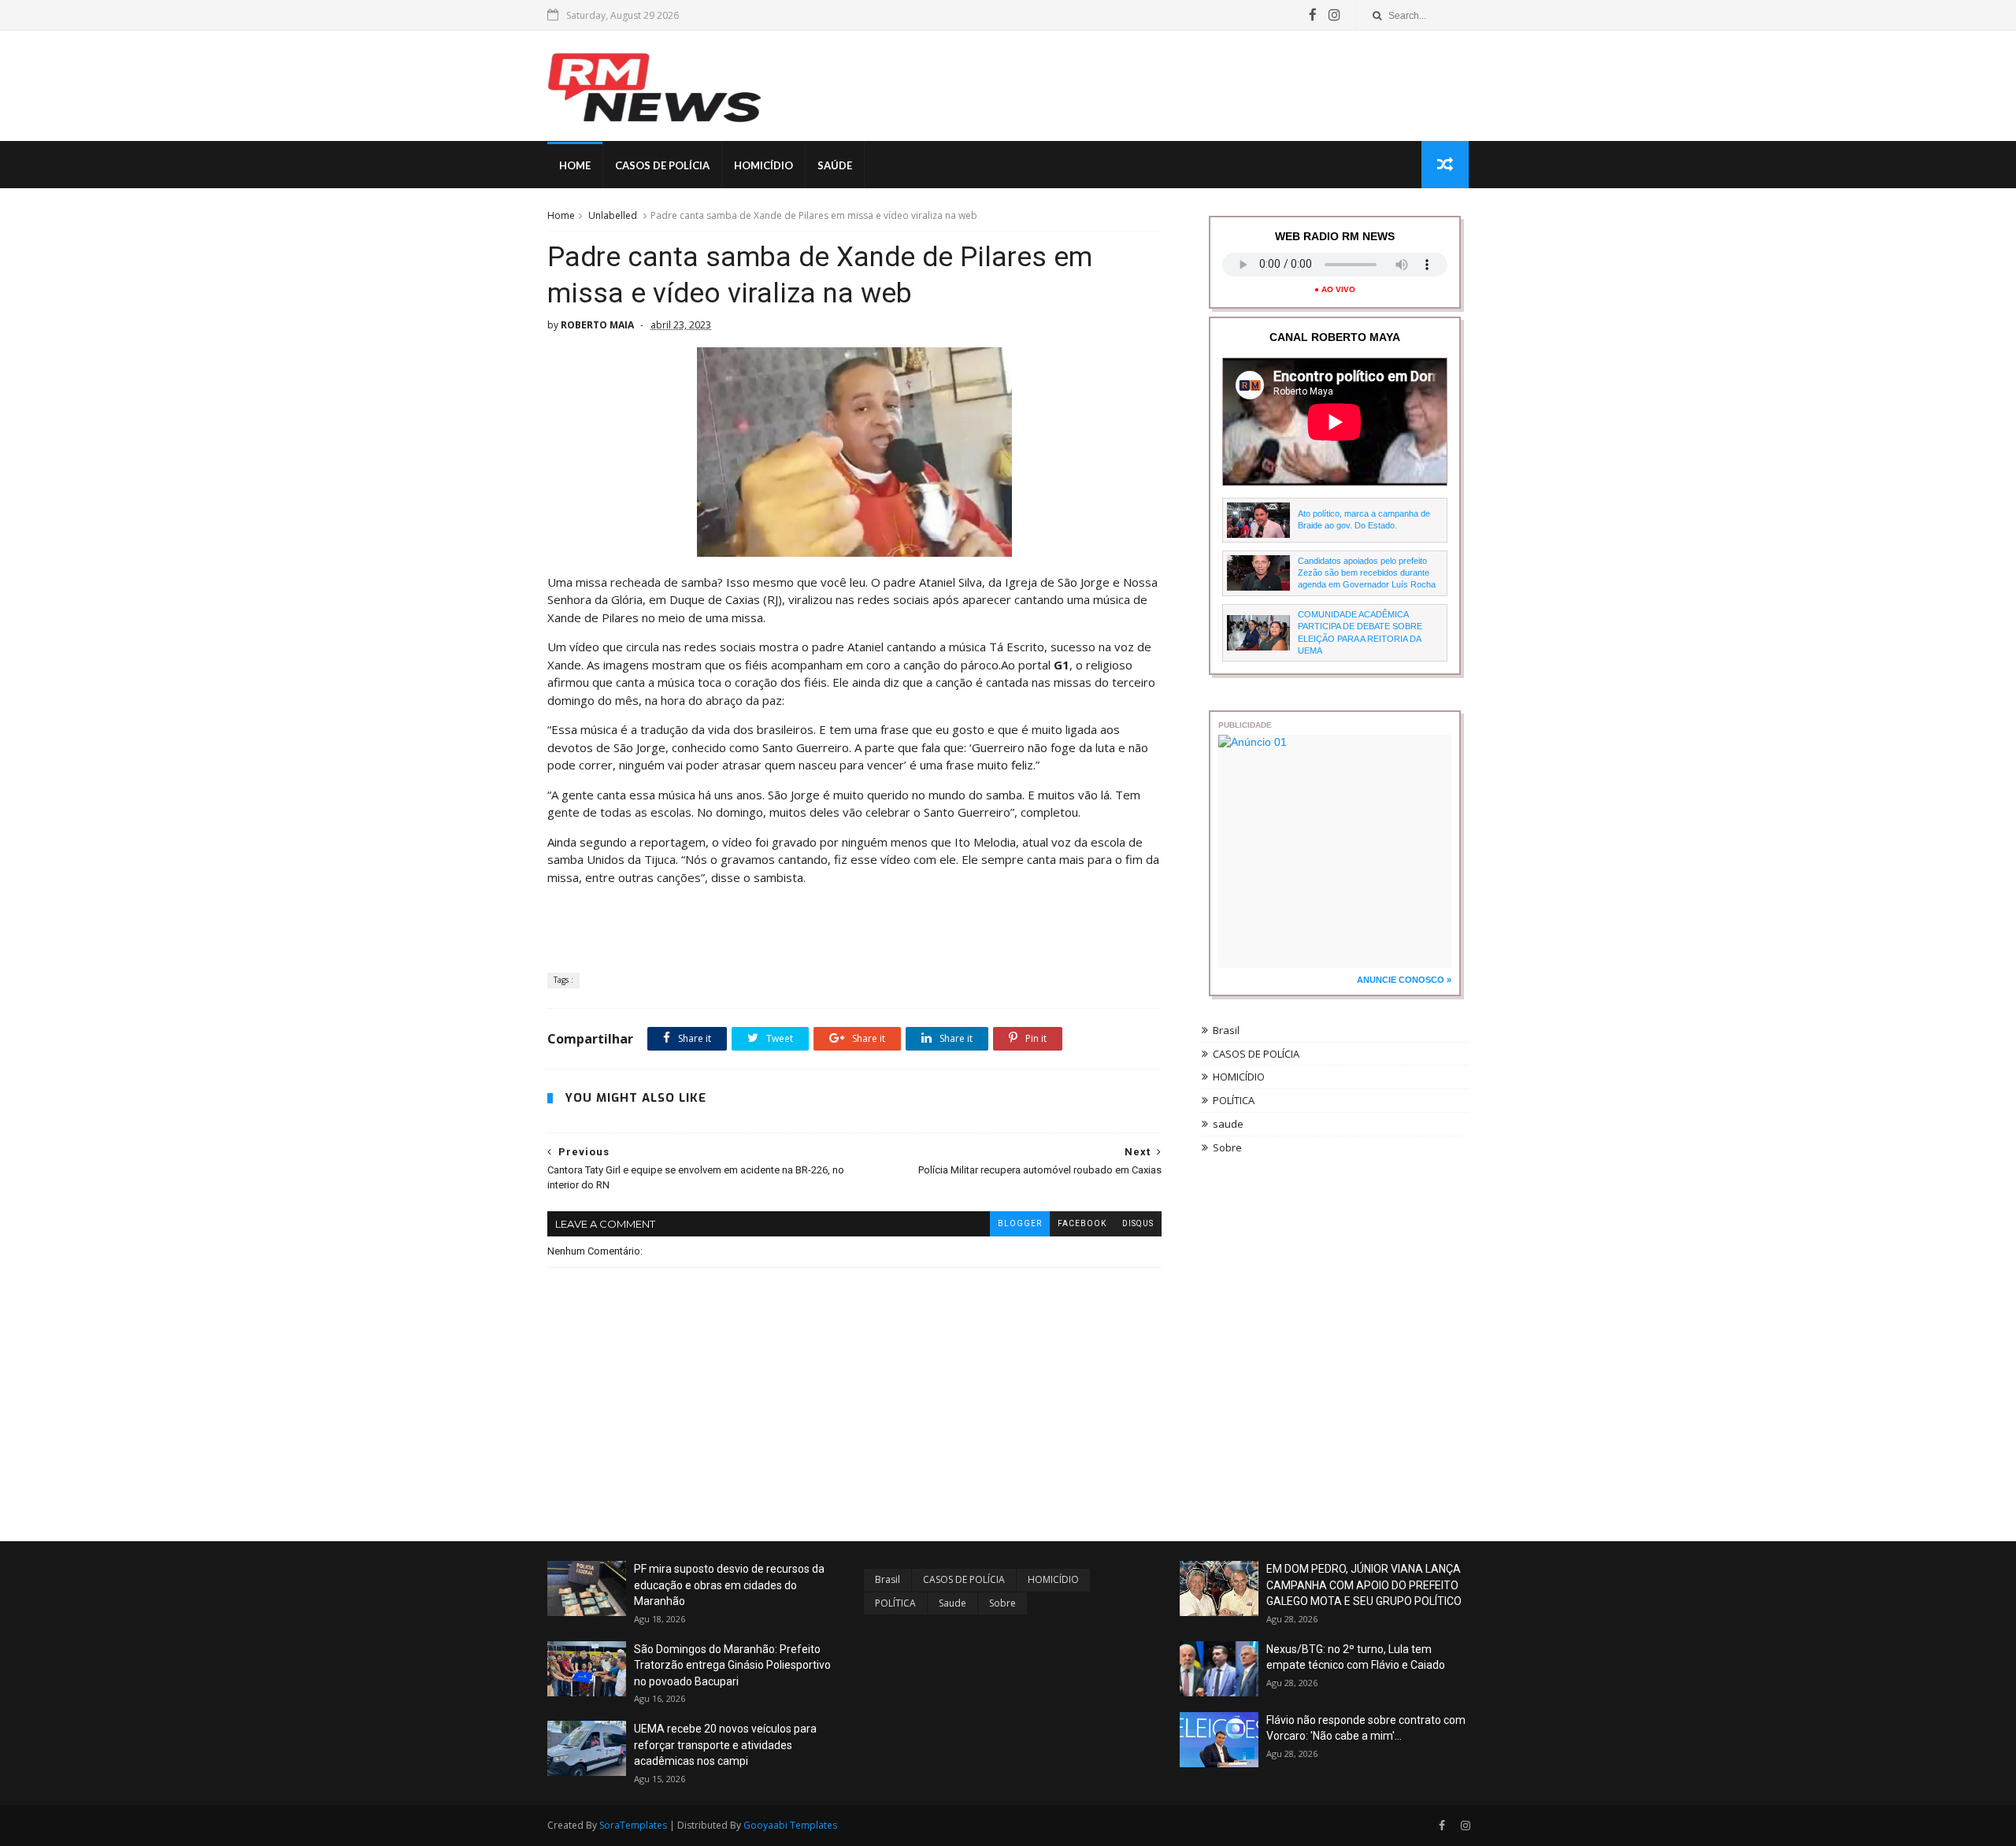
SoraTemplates (633, 1825)
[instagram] (1334, 15)
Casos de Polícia (662, 165)
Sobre (1227, 1147)
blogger (1020, 1223)
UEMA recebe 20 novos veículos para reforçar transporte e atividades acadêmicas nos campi (725, 1745)
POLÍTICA (1234, 1100)
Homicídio (763, 165)
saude (1228, 1124)
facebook (1082, 1223)
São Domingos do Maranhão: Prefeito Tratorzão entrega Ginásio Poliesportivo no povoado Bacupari (732, 1665)
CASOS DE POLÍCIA (1256, 1054)
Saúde (835, 165)
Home (575, 165)
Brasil (1226, 1030)
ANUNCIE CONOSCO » (1404, 980)
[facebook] (1313, 15)
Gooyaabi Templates (790, 1825)
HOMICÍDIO (1239, 1077)
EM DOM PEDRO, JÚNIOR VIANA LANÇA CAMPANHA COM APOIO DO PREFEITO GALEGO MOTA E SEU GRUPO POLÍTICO (1364, 1585)
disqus (1138, 1223)
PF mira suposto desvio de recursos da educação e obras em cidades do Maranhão (729, 1585)
